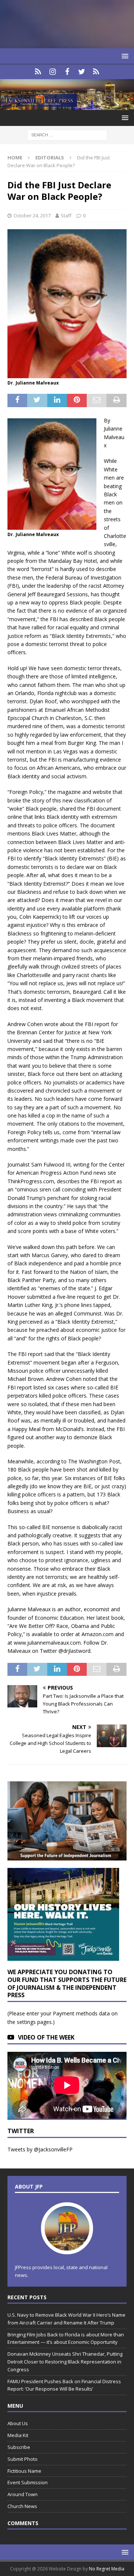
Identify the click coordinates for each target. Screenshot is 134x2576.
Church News (22, 2506)
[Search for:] (67, 135)
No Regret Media (107, 2569)
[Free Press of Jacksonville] (67, 106)
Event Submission (28, 2482)
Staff (66, 215)
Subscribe (19, 2447)
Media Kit (18, 2435)
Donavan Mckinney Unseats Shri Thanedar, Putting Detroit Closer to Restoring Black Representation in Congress (65, 2362)
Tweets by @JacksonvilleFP (40, 2149)
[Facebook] (67, 72)
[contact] (38, 72)
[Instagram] (53, 72)
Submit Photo (23, 2459)
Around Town (23, 2494)
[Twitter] (82, 72)
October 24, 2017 (32, 215)
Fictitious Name (24, 2471)
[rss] (96, 72)
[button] (124, 56)
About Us (18, 2423)
